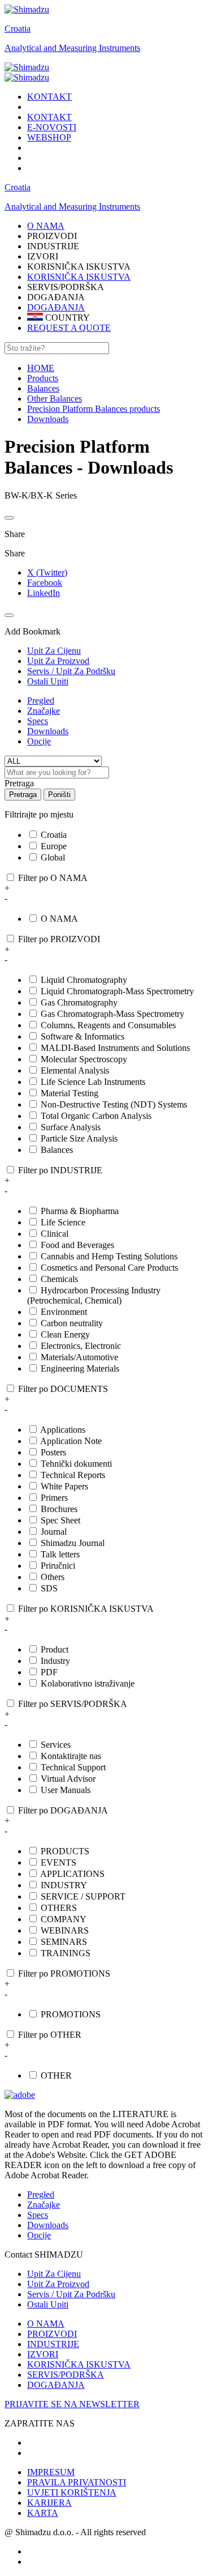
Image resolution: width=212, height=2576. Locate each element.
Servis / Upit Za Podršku (71, 2294)
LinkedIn (44, 593)
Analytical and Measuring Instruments (72, 48)
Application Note (71, 1441)
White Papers (64, 1486)
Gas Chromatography (79, 1002)
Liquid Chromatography (84, 980)
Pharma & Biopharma (80, 1211)
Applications (63, 1430)
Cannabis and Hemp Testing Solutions (109, 1256)
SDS (49, 1588)
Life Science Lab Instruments (93, 1082)
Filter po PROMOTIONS (64, 1973)
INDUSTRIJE (53, 2344)
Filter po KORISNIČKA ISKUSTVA (86, 1609)
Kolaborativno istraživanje (88, 1683)
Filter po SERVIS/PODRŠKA (73, 1704)
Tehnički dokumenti (76, 1464)
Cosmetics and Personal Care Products (109, 1268)
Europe (54, 846)
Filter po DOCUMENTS (63, 1389)
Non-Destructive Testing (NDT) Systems (114, 1104)
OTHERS (59, 1908)
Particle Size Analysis (79, 1138)
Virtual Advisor (68, 1779)
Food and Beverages (77, 1245)
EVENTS (59, 1862)
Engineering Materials (80, 1368)
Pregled (41, 701)
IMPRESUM (51, 2472)
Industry (55, 1661)
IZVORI (43, 2354)
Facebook (45, 583)
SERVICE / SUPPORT (83, 1896)
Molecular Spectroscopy (84, 1059)
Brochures (59, 1509)
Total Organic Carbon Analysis (96, 1116)
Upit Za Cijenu (54, 2274)
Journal (54, 1532)
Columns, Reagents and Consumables (108, 1025)
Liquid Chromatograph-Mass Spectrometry (117, 991)
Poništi (59, 795)
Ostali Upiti (48, 2304)
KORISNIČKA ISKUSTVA (79, 277)
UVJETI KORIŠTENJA (72, 2492)
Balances (57, 1150)
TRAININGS (66, 1953)
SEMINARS (64, 1942)
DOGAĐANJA (56, 307)
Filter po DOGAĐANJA (63, 1810)
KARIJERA (49, 2503)
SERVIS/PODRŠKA (66, 2375)
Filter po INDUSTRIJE (60, 1170)
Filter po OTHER (50, 2035)
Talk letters (60, 1554)
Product (55, 1649)
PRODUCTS (65, 1851)
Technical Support (73, 1767)
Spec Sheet (60, 1520)
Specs (38, 721)
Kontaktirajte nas (71, 1756)
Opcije (39, 741)
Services (56, 1745)
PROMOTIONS (71, 2014)
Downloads (48, 731)
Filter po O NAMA (53, 878)
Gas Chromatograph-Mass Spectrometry (113, 1014)
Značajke (44, 711)
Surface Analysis (71, 1127)
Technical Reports (73, 1475)
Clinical (55, 1234)
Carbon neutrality (72, 1323)
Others (53, 1577)
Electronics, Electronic (81, 1346)
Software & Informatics (83, 1036)
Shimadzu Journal (73, 1543)
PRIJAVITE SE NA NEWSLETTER (72, 2404)
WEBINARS (65, 1930)
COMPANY (64, 1919)
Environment (64, 1312)
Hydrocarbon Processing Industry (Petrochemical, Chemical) (94, 1295)
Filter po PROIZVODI (59, 939)
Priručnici (58, 1566)
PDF (49, 1672)
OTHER (56, 2075)
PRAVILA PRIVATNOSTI (77, 2482)
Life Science (63, 1222)
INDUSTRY (64, 1885)
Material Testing (70, 1093)
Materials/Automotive (79, 1357)
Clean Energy (65, 1334)
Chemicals (59, 1279)
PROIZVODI (52, 2334)
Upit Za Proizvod (58, 2284)
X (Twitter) (47, 572)
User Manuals (66, 1790)
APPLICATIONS (72, 1874)
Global (53, 857)
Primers (54, 1498)
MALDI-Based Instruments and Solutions (115, 1048)
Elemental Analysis (75, 1070)
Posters (53, 1452)
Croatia (18, 29)
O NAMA (59, 919)
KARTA (43, 2513)
